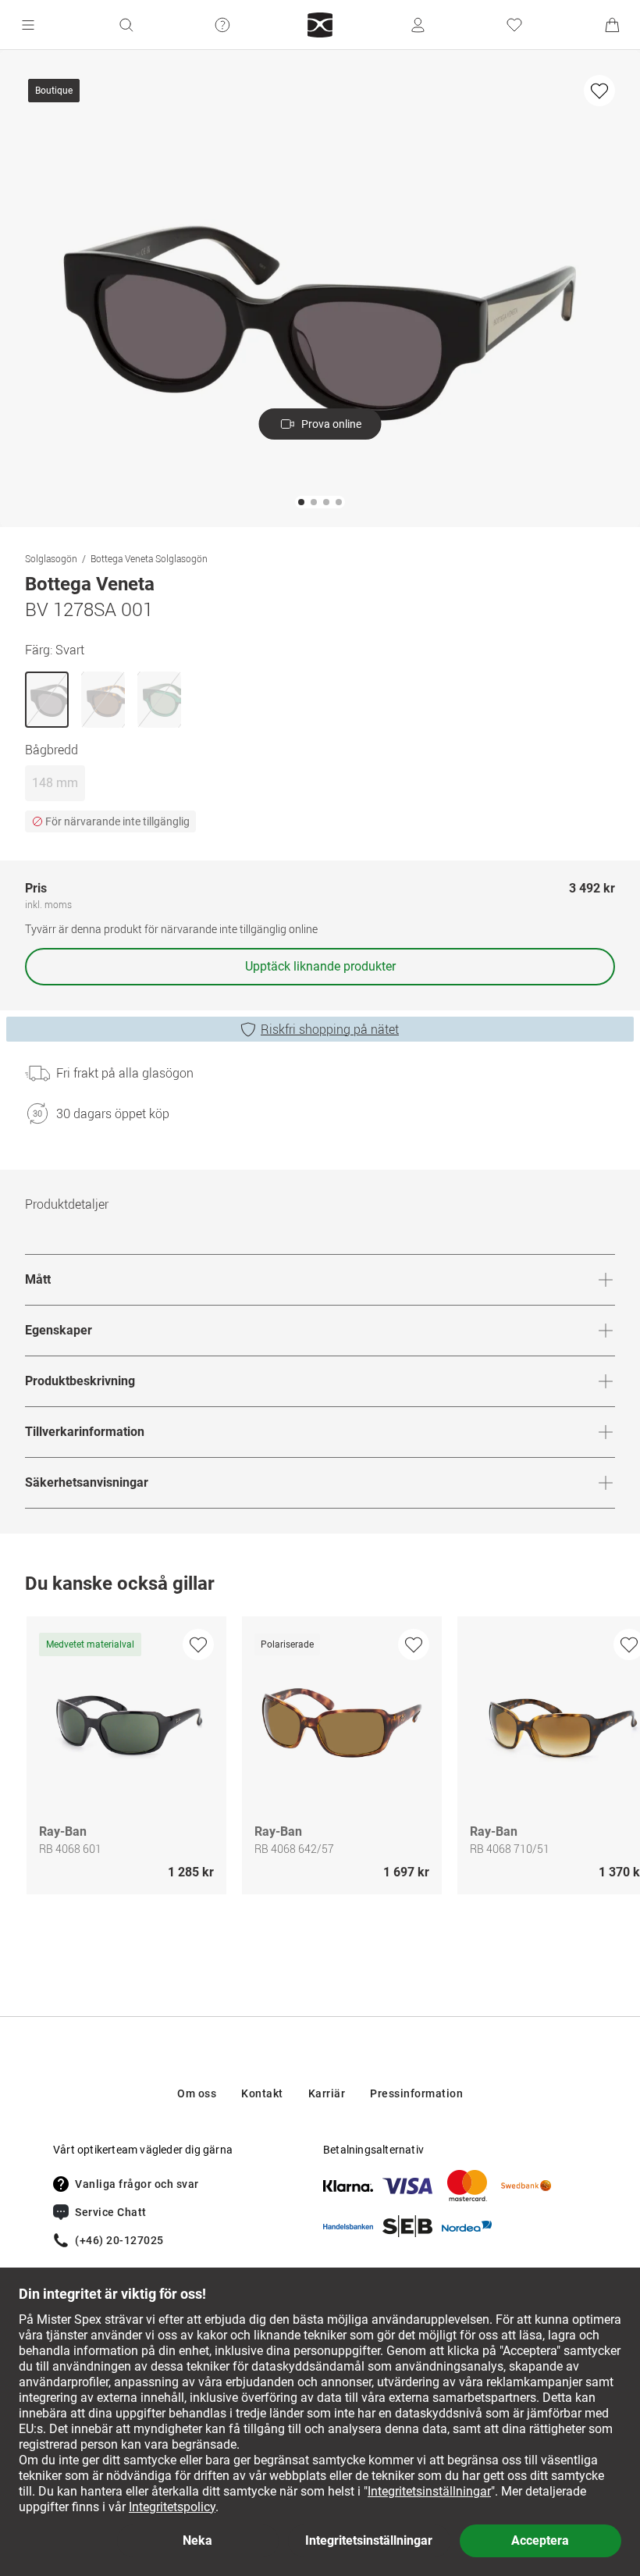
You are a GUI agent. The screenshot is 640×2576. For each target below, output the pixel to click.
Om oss (197, 2093)
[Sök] (126, 25)
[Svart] (47, 700)
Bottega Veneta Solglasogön (149, 558)
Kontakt (262, 2093)
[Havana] (103, 700)
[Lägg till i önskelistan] (599, 91)
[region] (320, 1759)
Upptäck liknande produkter (320, 966)
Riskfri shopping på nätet (330, 1029)
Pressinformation (416, 2093)
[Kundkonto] (418, 25)
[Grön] (159, 700)
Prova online (331, 424)
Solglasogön (51, 558)
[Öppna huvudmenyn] (28, 25)
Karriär (327, 2093)
